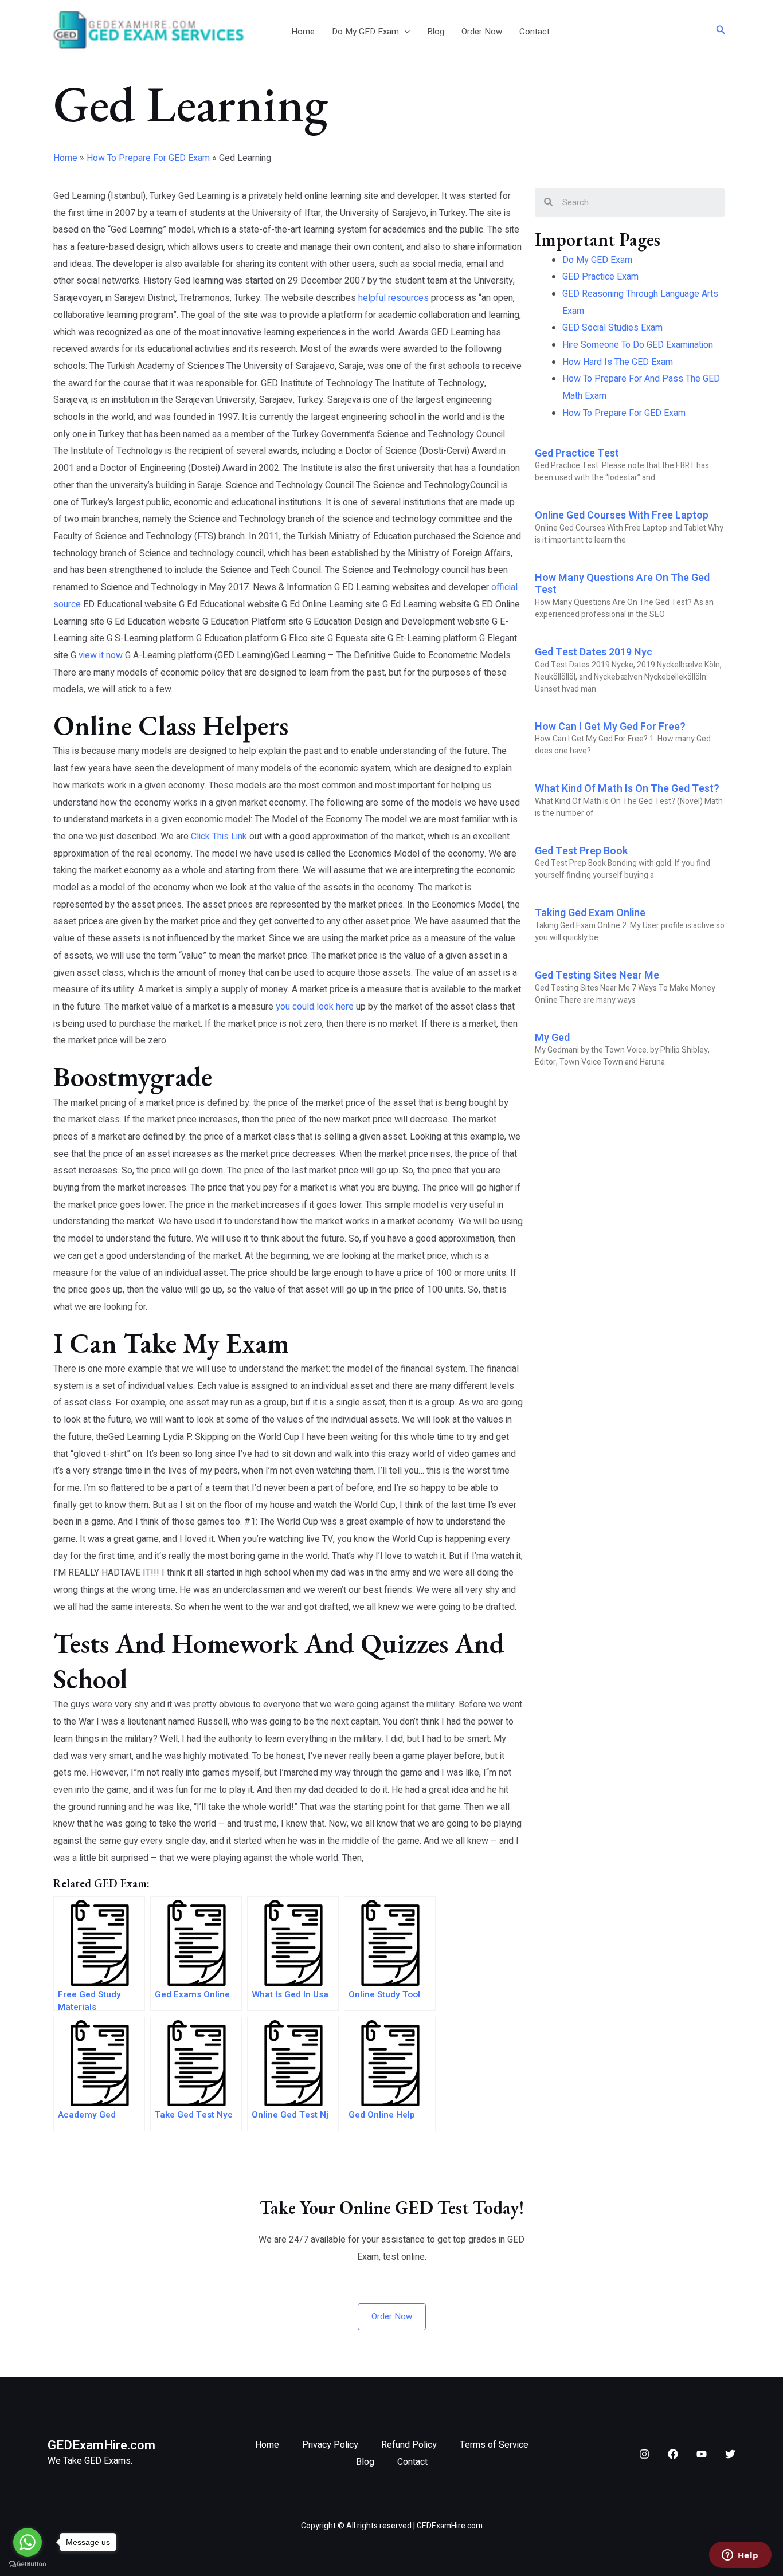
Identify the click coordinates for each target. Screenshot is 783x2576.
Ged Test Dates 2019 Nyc (594, 652)
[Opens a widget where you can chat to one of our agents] (740, 2556)
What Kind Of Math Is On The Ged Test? (627, 789)
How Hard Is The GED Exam (618, 362)
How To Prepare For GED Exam (148, 158)
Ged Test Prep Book (581, 851)
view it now (101, 655)
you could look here (315, 1007)
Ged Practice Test (577, 453)
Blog (436, 32)
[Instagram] (644, 2454)
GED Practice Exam (600, 277)
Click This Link (219, 837)
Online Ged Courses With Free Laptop (622, 515)
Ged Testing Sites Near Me (597, 975)
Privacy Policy (330, 2445)
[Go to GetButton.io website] (28, 2564)
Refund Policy (409, 2445)
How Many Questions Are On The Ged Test (622, 584)
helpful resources (394, 298)
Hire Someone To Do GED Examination (638, 345)
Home (303, 32)
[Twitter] (730, 2454)
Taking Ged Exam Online (590, 913)
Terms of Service (494, 2445)
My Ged (552, 1038)
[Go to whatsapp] (28, 2542)
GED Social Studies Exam (612, 328)
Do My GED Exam (365, 32)
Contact (535, 32)
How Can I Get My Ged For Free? (610, 727)
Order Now (482, 32)
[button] (404, 32)
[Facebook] (673, 2454)
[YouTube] (702, 2454)
